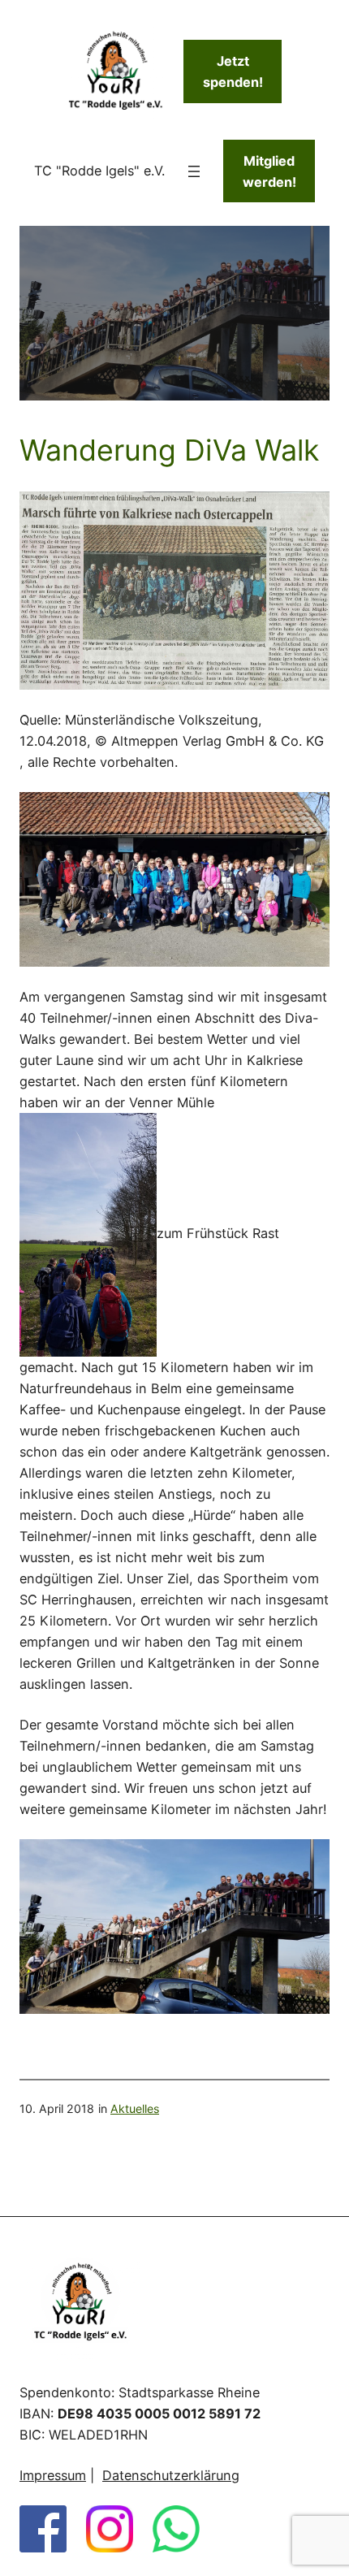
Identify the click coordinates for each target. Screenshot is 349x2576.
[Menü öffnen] (194, 171)
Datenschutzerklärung (171, 2475)
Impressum (53, 2475)
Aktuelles (135, 2108)
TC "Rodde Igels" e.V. (99, 171)
